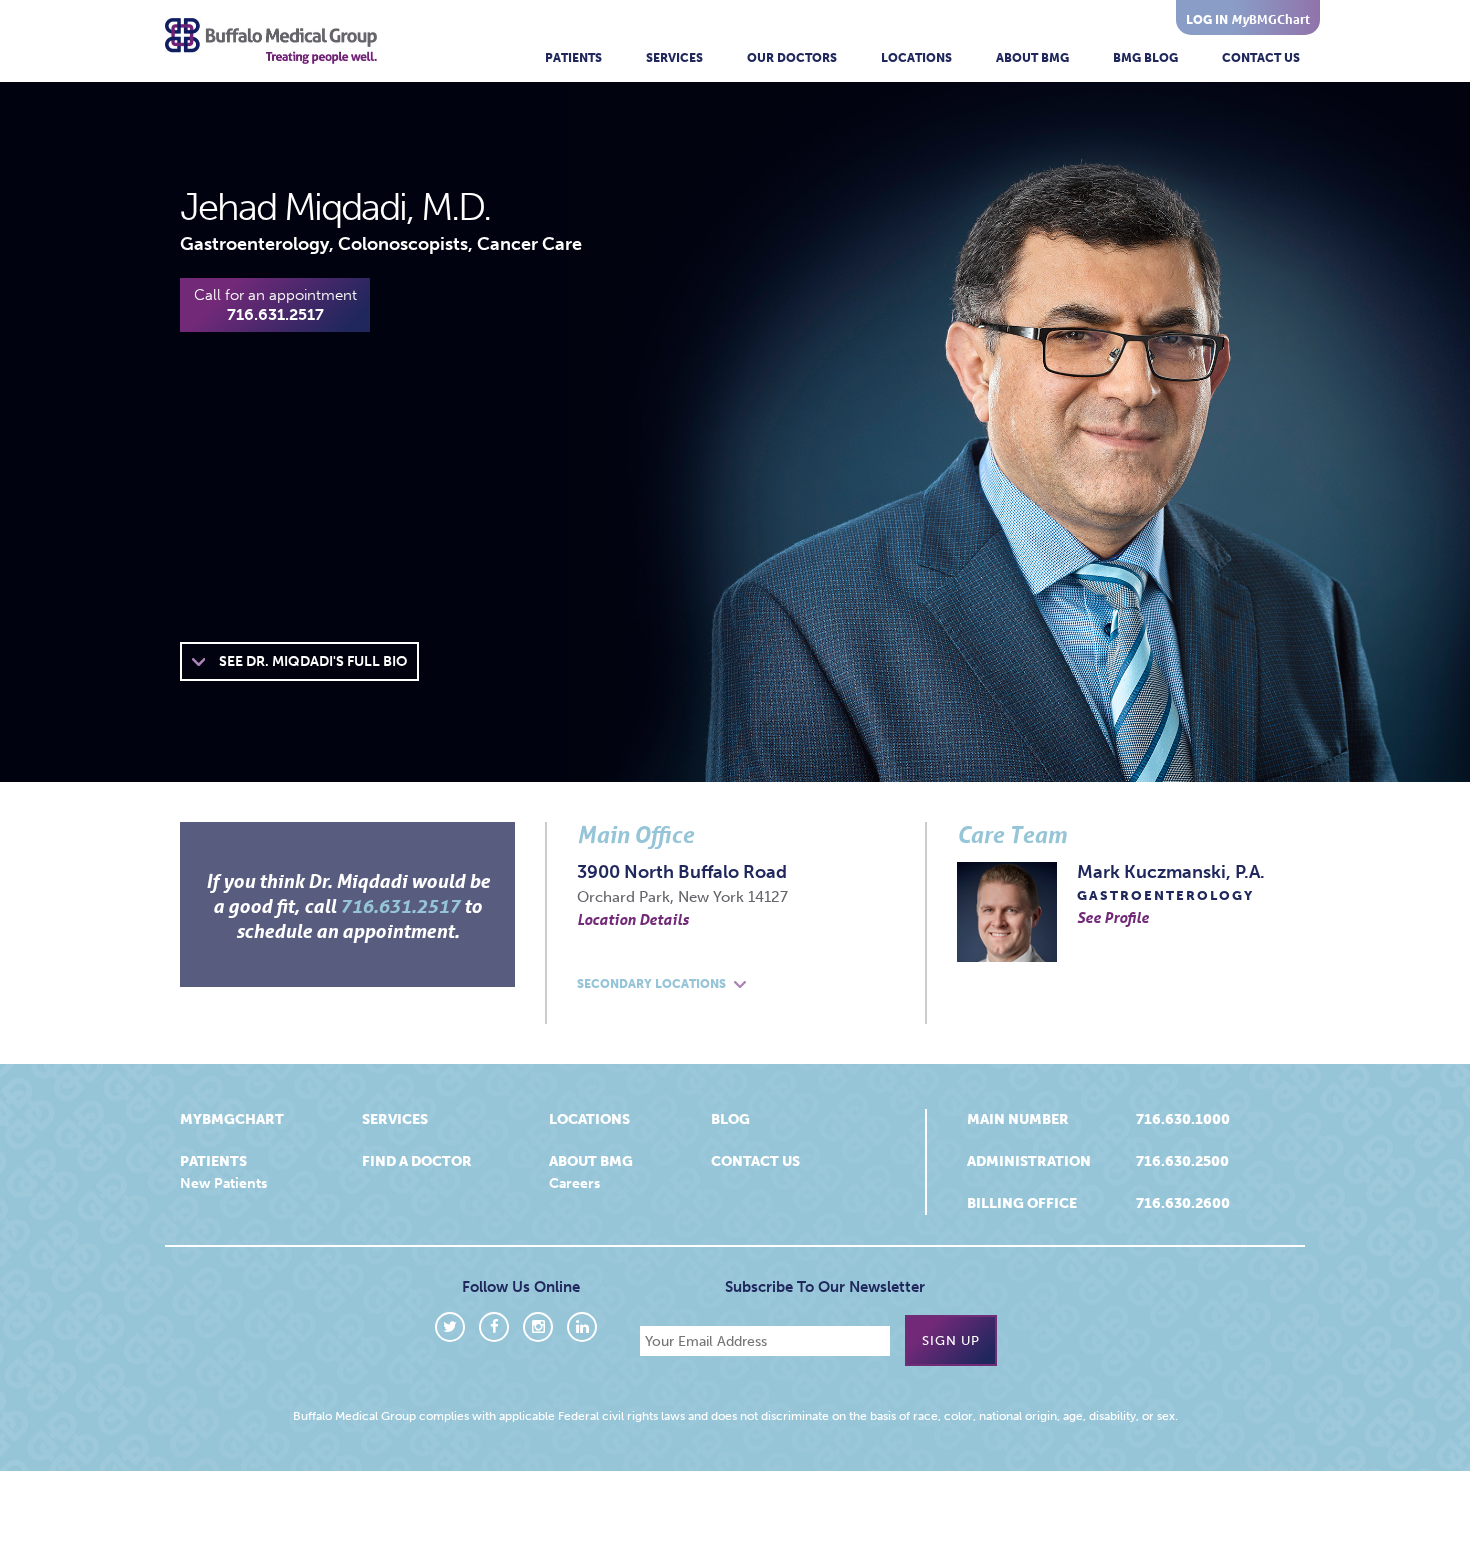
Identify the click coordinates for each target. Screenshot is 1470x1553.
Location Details (633, 919)
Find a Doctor (417, 1161)
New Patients (223, 1183)
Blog (730, 1119)
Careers (574, 1183)
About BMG (1032, 58)
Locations (916, 58)
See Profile (1113, 917)
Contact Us (1261, 58)
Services (674, 58)
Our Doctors (792, 58)
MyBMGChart (232, 1119)
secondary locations (653, 984)
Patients (573, 58)
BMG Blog (1145, 58)
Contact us (755, 1161)
